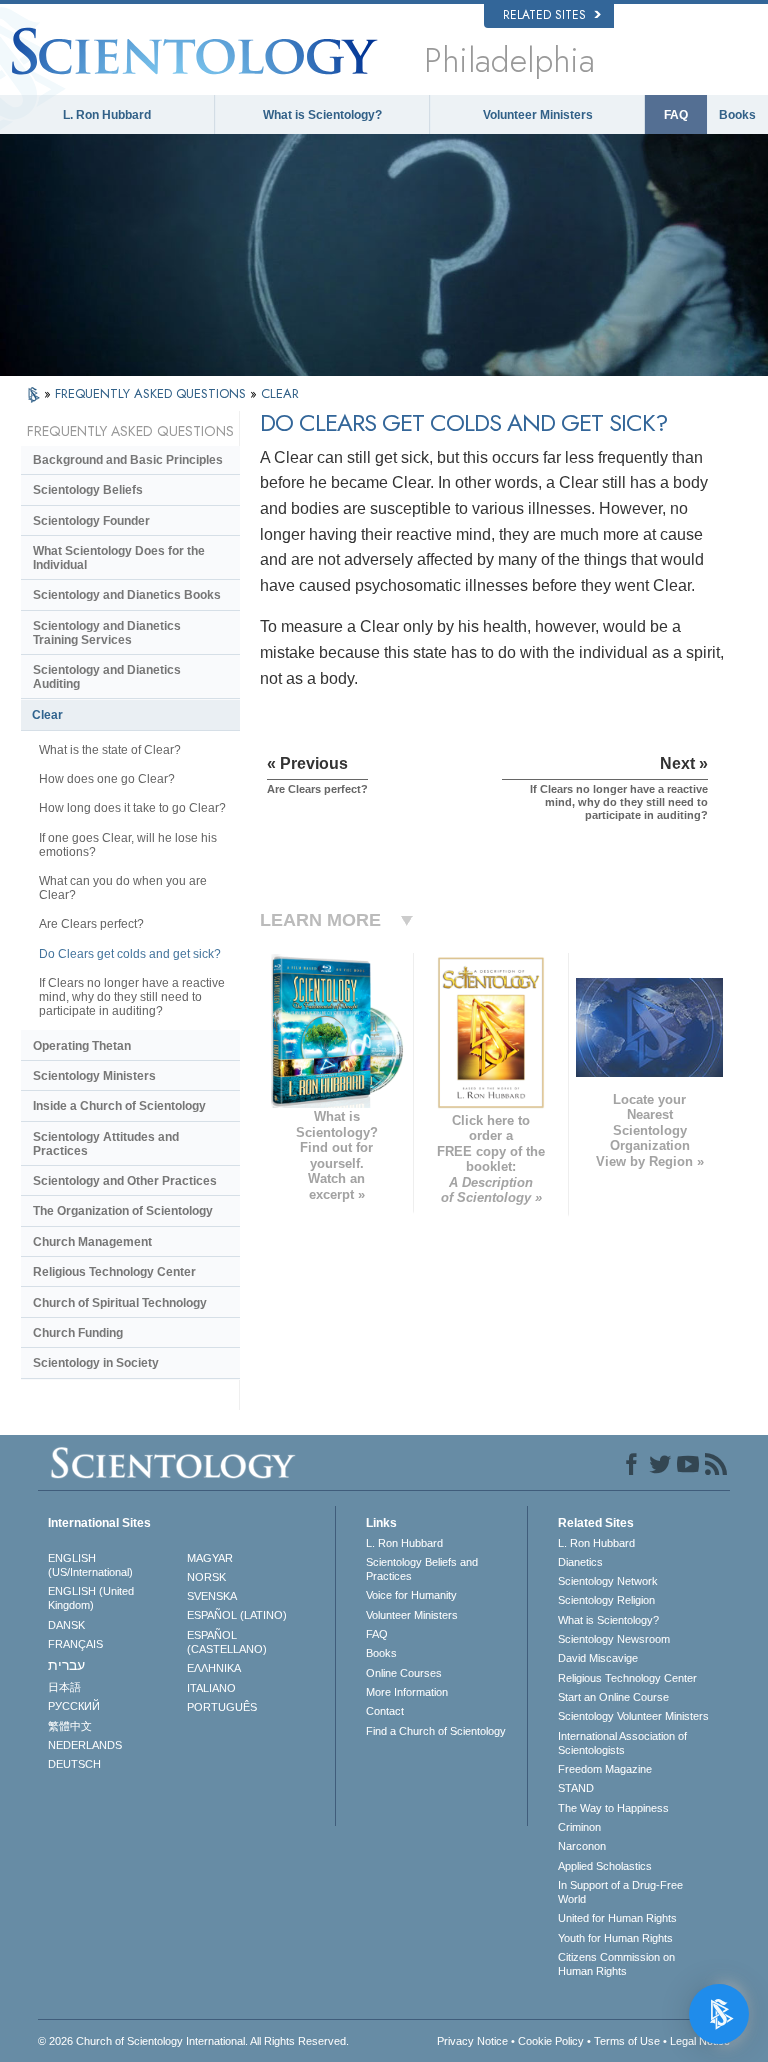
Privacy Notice (472, 2041)
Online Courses (404, 1673)
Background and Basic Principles (128, 460)
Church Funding (78, 1333)
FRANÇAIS (75, 1644)
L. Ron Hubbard (107, 115)
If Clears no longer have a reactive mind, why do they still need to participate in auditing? (132, 997)
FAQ (676, 115)
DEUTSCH (74, 1764)
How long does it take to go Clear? (132, 808)
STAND (576, 1788)
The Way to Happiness (613, 1808)
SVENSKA (212, 1596)
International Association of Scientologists (622, 1743)
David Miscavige (598, 1658)
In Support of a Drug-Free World (620, 1892)
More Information (407, 1692)
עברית (66, 1665)
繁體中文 (70, 1726)
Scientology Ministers (94, 1076)
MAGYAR (210, 1558)
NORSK (206, 1577)
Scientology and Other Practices (125, 1181)
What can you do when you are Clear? (123, 888)
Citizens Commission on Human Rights (616, 1964)
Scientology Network (608, 1581)
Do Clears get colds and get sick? (130, 954)
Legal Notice (700, 2041)
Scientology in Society (96, 1363)
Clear (47, 715)
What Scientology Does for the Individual (119, 558)
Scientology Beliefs (88, 490)
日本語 (64, 1687)
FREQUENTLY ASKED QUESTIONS (152, 393)
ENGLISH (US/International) (90, 1565)
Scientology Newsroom (614, 1639)
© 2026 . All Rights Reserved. (193, 2041)
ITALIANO (211, 1688)
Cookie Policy (551, 2041)
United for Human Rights (617, 1918)
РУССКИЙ (74, 1706)
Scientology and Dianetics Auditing (107, 677)
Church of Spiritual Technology (120, 1303)
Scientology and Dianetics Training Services (107, 633)
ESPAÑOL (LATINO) (237, 1615)
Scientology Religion (606, 1600)
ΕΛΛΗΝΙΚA (214, 1668)
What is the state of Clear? (110, 750)
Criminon (579, 1827)
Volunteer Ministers (538, 115)
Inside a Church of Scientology (119, 1106)
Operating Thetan (82, 1046)
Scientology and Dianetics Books (127, 595)
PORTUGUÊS (222, 1707)
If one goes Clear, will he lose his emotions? (128, 845)
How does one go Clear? (107, 779)
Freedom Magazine (605, 1769)
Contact (385, 1711)
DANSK (66, 1625)
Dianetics (580, 1562)
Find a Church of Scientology (436, 1731)
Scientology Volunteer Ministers (633, 1716)
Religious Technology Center (114, 1272)
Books (737, 115)
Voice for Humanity (411, 1595)
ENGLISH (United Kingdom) (91, 1598)
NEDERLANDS (85, 1745)
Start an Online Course (613, 1697)
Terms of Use (627, 2041)
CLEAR (280, 393)
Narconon (582, 1846)
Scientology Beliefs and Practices (422, 1569)
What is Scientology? (322, 115)
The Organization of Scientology (123, 1211)
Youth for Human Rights (615, 1938)
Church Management (92, 1242)
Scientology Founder (91, 521)
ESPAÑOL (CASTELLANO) (227, 1642)
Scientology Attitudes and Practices (106, 1144)
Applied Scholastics (605, 1866)
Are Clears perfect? (91, 924)
